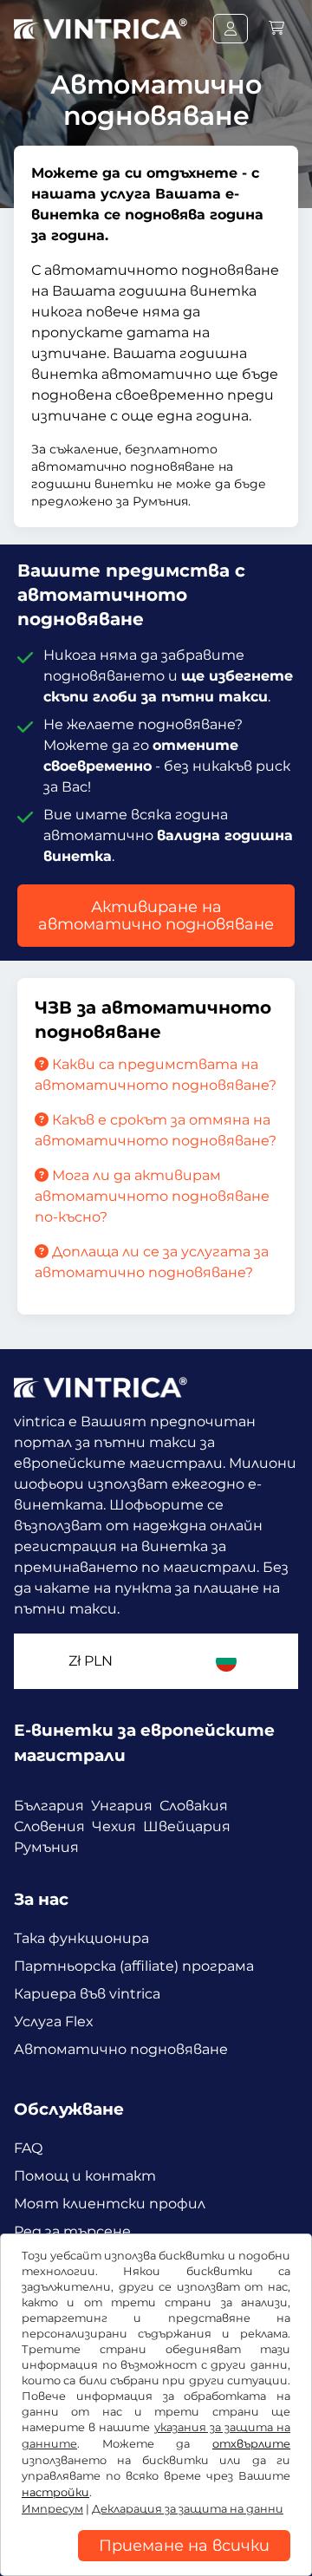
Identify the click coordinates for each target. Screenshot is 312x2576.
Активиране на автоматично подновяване (156, 916)
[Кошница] (276, 28)
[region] (156, 2563)
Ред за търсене (72, 2231)
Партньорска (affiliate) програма (134, 1966)
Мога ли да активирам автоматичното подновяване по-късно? (152, 1196)
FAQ (28, 2148)
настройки (55, 2492)
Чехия (114, 1826)
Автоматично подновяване (121, 2049)
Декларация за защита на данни (188, 2509)
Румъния (46, 1847)
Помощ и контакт (85, 2176)
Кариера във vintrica (87, 1994)
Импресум (52, 2509)
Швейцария (187, 1826)
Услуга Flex (54, 2022)
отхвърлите (251, 2444)
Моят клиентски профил (110, 2204)
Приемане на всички (184, 2546)
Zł (91, 1661)
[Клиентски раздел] (231, 29)
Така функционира (81, 1938)
